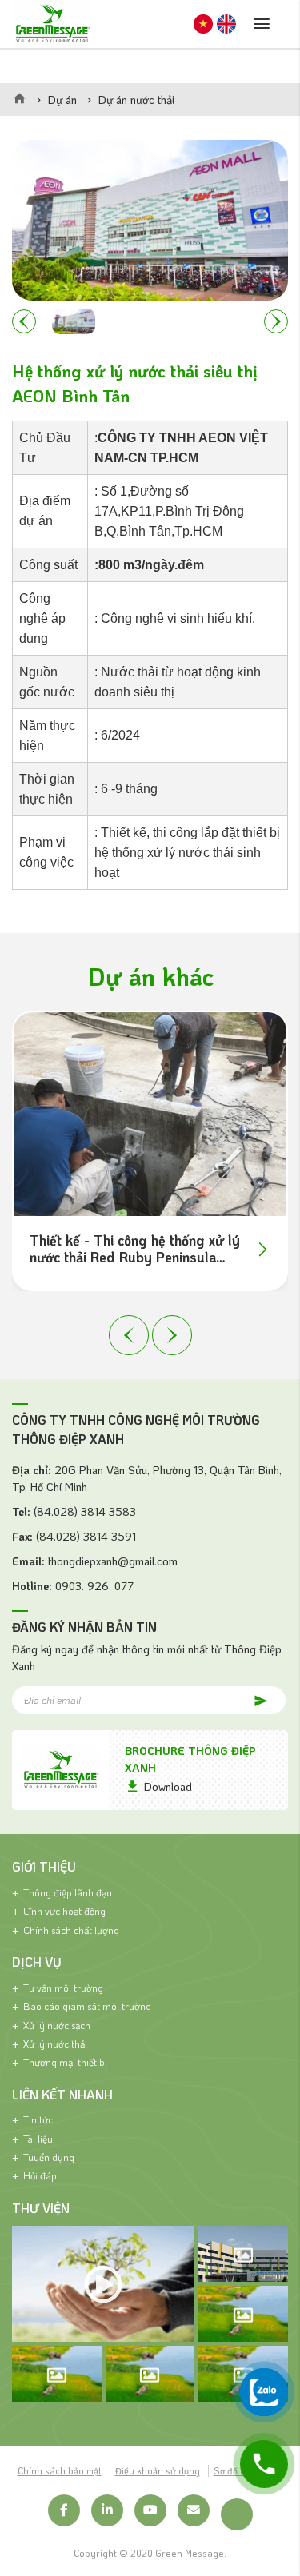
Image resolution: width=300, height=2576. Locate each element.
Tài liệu (38, 2139)
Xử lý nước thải (55, 2044)
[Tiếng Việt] (203, 24)
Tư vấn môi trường (63, 1988)
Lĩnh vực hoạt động (64, 1911)
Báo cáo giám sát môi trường (87, 2006)
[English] (226, 24)
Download (168, 1786)
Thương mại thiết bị (65, 2062)
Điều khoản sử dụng (158, 2471)
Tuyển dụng (49, 2157)
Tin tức (38, 2119)
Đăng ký (252, 1699)
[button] (24, 321)
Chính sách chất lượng (71, 1930)
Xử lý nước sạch (57, 2025)
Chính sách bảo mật (60, 2471)
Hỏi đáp (40, 2175)
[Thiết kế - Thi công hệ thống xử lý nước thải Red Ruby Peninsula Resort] (150, 1114)
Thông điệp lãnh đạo (68, 1892)
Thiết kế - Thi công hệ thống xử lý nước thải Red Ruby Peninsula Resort (135, 1249)
